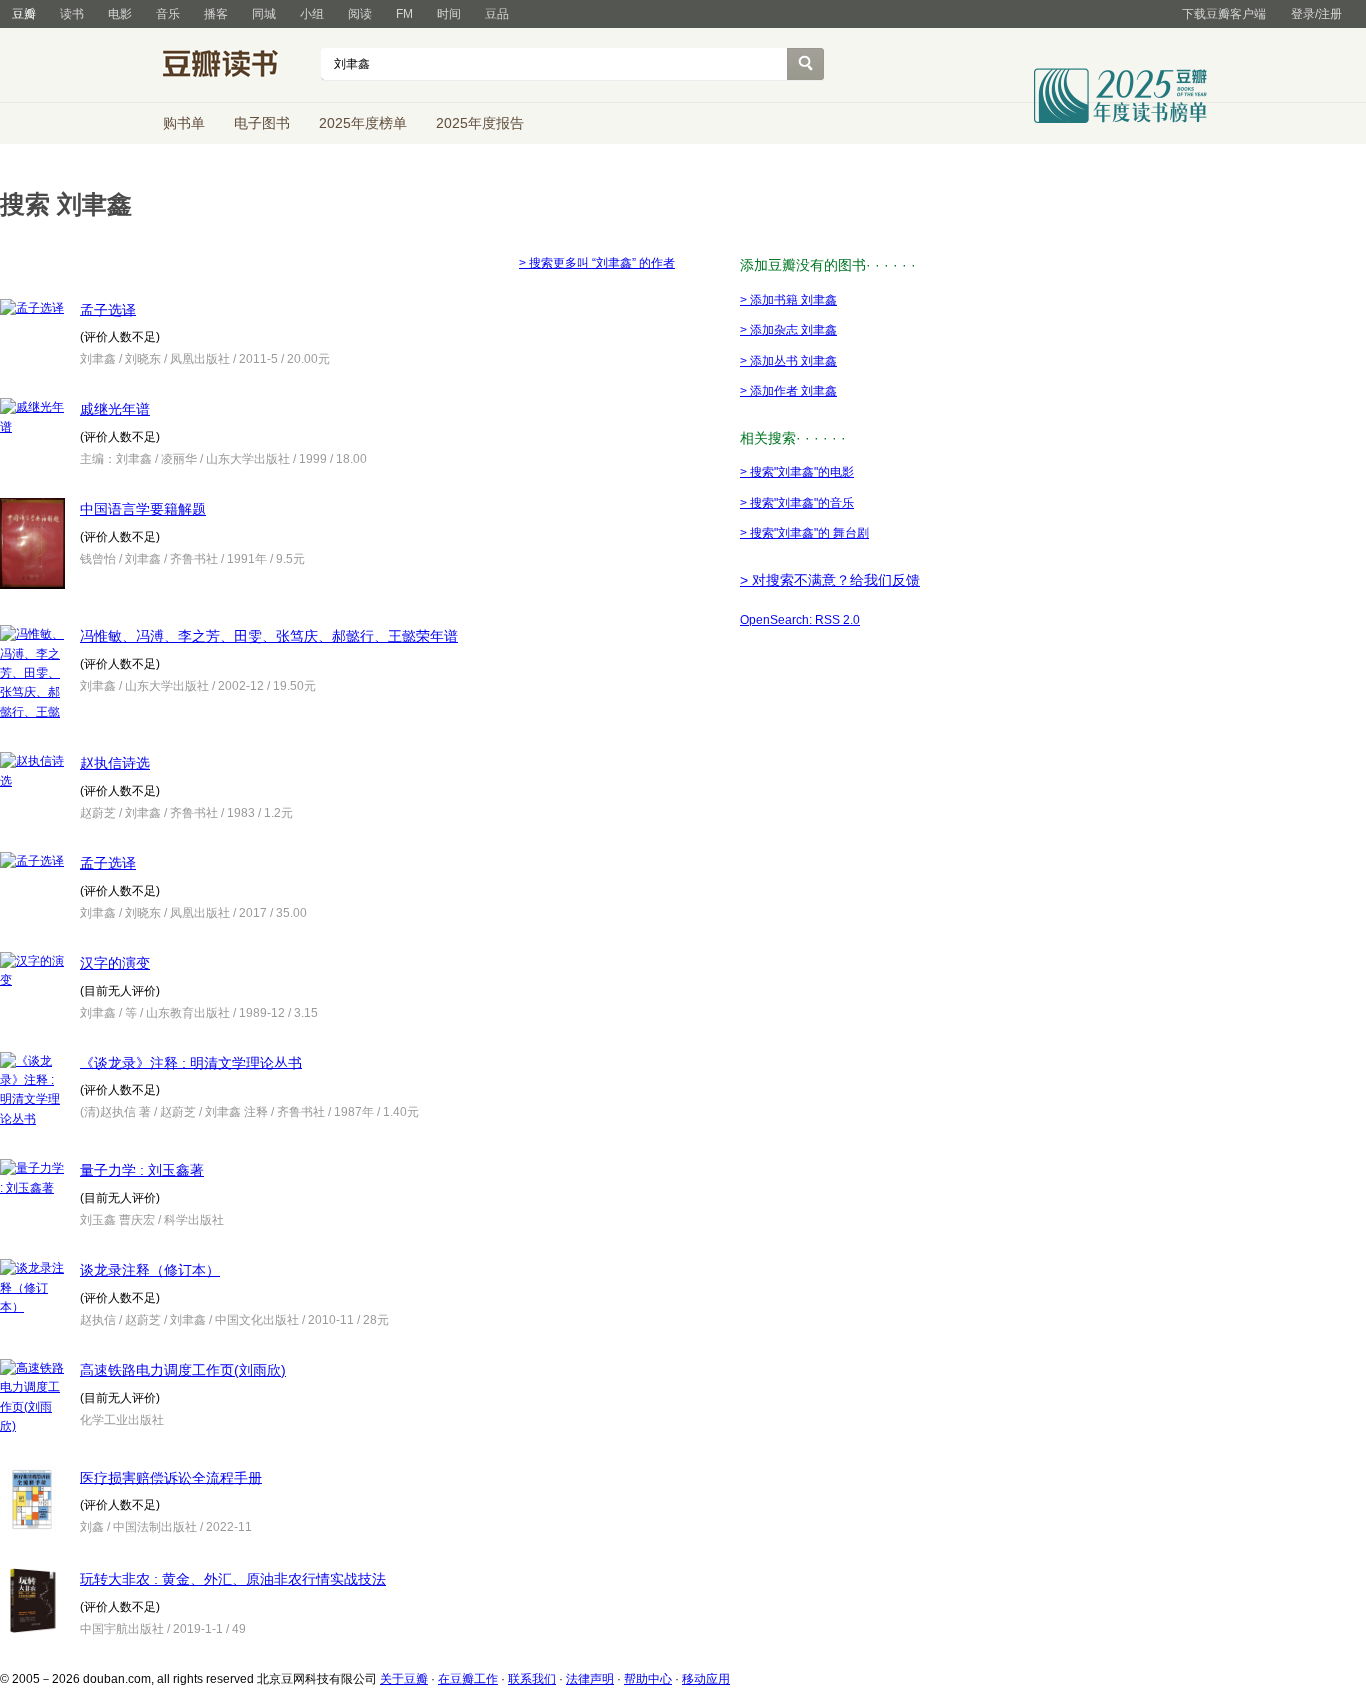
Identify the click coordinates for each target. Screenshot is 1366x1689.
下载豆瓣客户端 (1224, 14)
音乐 (168, 14)
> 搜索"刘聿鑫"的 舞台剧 (804, 533)
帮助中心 (648, 1679)
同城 (264, 14)
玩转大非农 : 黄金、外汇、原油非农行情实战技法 (233, 1579)
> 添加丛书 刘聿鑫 (788, 361)
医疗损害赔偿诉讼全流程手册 (171, 1477)
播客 (216, 14)
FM (404, 14)
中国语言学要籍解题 (143, 509)
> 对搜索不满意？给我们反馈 (830, 580)
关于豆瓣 (404, 1679)
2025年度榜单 (363, 123)
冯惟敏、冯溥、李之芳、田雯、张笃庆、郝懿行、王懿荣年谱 (269, 636)
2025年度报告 (480, 123)
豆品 (497, 14)
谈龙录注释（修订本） (150, 1270)
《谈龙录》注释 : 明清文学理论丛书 (191, 1062)
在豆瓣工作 (468, 1679)
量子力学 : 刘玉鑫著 (142, 1170)
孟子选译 (108, 309)
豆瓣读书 (235, 66)
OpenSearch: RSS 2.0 (800, 620)
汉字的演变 (115, 963)
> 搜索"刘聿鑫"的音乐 (797, 503)
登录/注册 (1316, 14)
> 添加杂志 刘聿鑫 (788, 330)
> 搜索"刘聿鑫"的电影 (797, 472)
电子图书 (262, 123)
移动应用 (706, 1679)
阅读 (360, 14)
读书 (72, 14)
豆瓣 (24, 14)
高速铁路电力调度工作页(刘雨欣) (183, 1370)
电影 (120, 14)
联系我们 (532, 1679)
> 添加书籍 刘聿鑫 (788, 300)
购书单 (184, 123)
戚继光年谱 (115, 409)
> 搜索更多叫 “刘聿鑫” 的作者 (597, 263)
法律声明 (590, 1679)
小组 (312, 14)
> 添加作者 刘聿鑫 (788, 391)
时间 (449, 14)
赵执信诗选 (115, 763)
